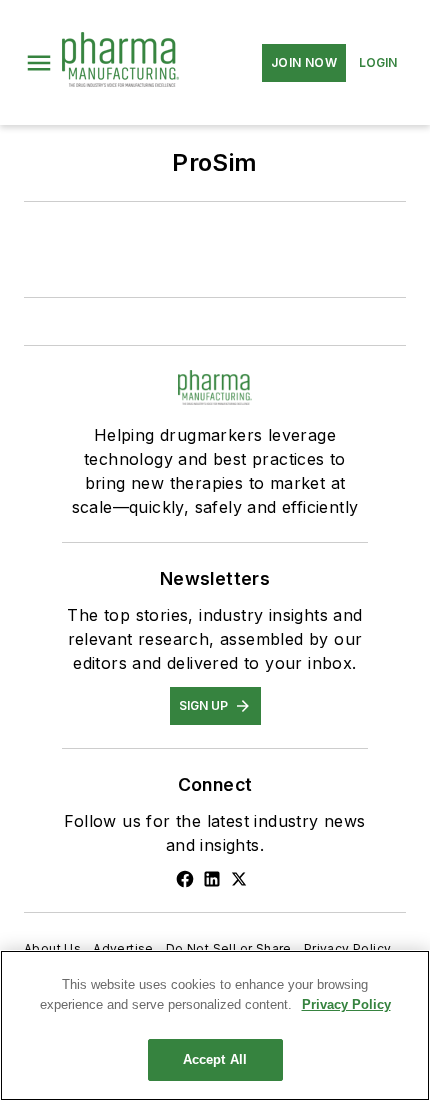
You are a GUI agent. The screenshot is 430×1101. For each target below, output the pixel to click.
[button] (39, 63)
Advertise (123, 948)
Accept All (215, 1059)
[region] (215, 1025)
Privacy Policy (348, 948)
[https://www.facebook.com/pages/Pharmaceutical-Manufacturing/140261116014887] (185, 879)
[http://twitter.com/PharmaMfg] (239, 879)
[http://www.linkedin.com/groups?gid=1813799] (212, 879)
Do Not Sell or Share (229, 948)
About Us (52, 948)
